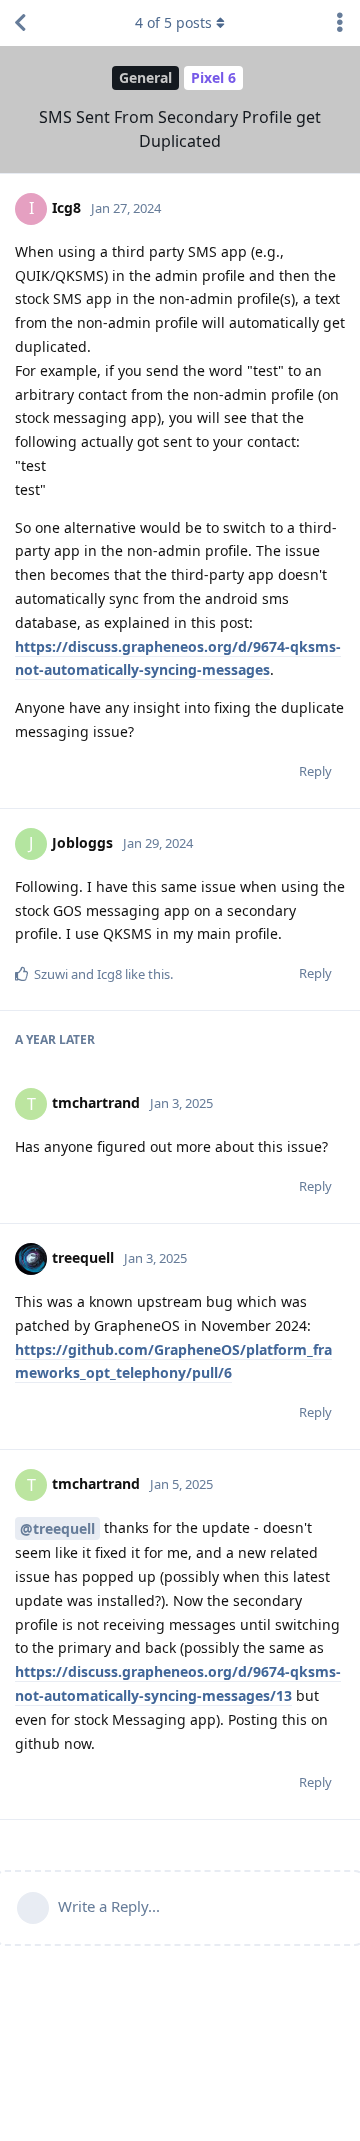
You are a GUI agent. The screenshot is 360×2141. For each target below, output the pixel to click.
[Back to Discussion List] (20, 23)
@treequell (57, 1528)
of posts (173, 22)
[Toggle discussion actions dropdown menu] (340, 23)
